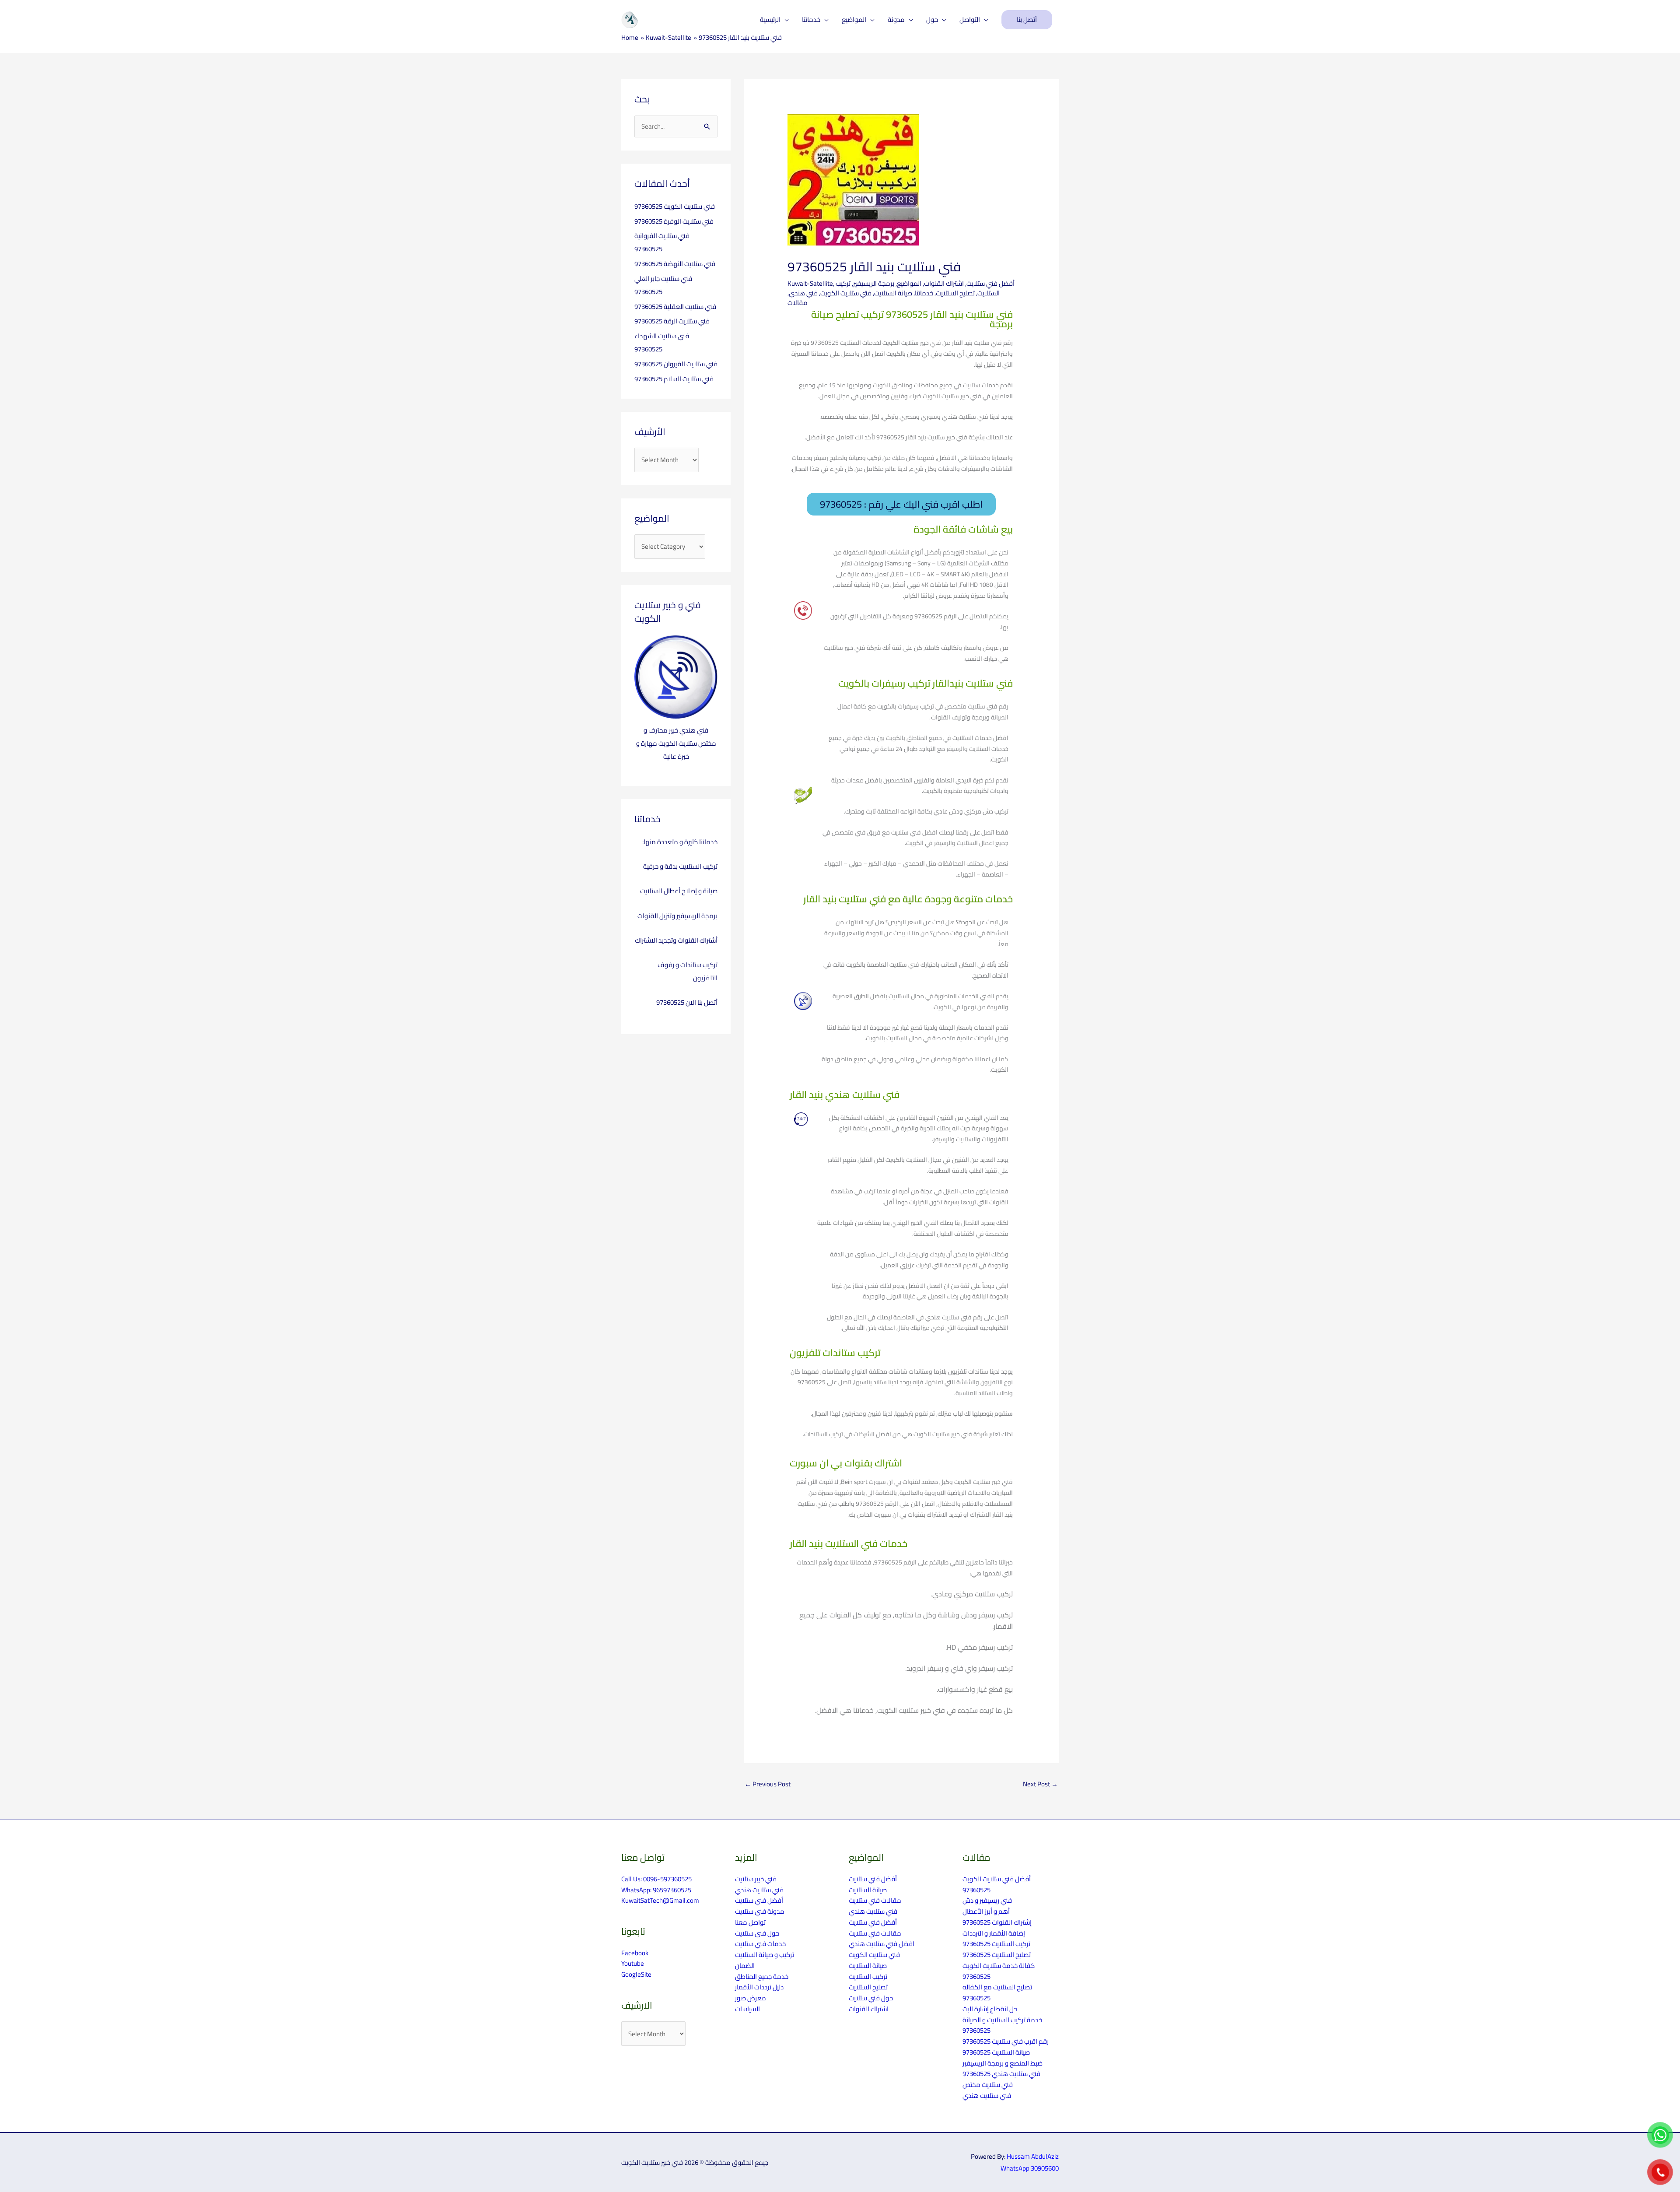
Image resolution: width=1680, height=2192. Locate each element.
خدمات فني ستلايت (760, 1944)
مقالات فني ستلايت (875, 1900)
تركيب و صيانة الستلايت (765, 1955)
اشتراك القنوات (944, 283)
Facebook (635, 1953)
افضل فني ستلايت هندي (882, 1944)
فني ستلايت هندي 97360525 (1001, 2074)
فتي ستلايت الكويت (846, 293)
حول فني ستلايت (757, 1933)
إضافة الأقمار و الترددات (994, 1933)
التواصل (970, 19)
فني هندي (803, 293)
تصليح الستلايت (955, 293)
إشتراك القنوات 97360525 (997, 1922)
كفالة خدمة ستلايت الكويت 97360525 (999, 1971)
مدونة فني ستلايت (760, 1911)
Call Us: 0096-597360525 (656, 1879)
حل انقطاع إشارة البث (990, 2009)
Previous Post (768, 1784)
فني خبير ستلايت (756, 1879)
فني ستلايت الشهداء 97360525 (662, 342)
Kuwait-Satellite (810, 283)
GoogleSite (636, 1974)
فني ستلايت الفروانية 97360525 (662, 242)
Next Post (1040, 1784)
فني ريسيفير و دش (987, 1900)
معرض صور (751, 1998)
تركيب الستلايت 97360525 (996, 1944)
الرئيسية (770, 19)
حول (932, 19)
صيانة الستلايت (893, 293)
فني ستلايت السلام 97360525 (674, 379)
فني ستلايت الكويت (874, 1955)
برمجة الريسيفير (874, 283)
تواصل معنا (750, 1922)
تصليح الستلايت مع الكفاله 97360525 (997, 1992)
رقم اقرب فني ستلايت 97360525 (1006, 2041)
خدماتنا (811, 19)
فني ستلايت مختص (988, 2085)
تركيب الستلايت (868, 1976)
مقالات (798, 303)
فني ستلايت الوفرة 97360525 (674, 221)
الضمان (745, 1966)
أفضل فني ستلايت (990, 283)
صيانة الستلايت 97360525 (996, 2052)
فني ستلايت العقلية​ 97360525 (675, 307)
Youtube (633, 1963)
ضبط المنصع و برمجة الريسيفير (1003, 2063)
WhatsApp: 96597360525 (656, 1890)
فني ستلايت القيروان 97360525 (676, 364)
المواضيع (854, 19)
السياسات (747, 2009)
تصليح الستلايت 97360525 (997, 1955)
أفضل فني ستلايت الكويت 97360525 (997, 1884)
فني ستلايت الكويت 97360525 (675, 206)
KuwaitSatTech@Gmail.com (660, 1900)
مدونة (896, 19)
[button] (1027, 20)
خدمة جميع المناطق (762, 1976)
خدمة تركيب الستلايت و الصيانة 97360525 (1002, 2025)
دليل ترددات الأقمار (759, 1987)
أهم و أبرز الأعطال (986, 1911)
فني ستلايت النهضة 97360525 (675, 264)
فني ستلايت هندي (759, 1890)
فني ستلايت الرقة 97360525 (672, 321)
